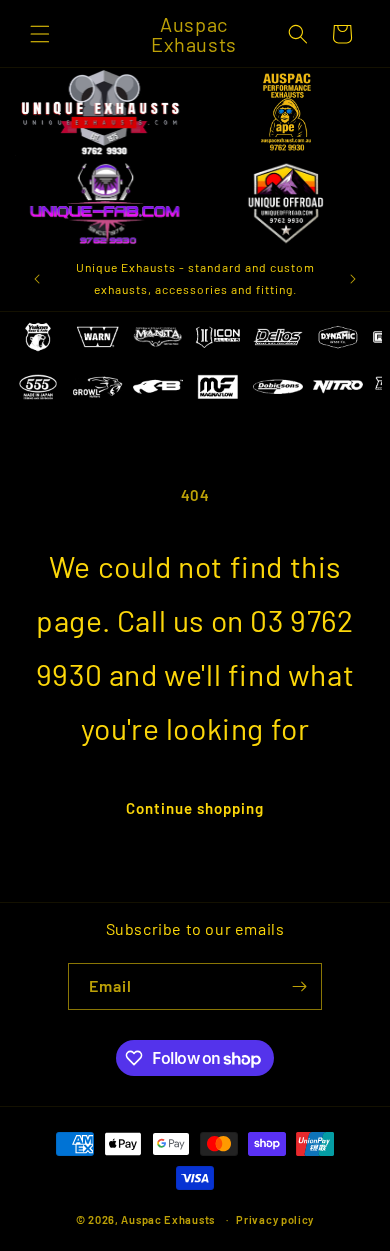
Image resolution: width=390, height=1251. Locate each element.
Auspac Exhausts (168, 1219)
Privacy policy (275, 1219)
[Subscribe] (299, 986)
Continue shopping (195, 808)
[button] (40, 34)
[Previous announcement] (37, 279)
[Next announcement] (353, 279)
